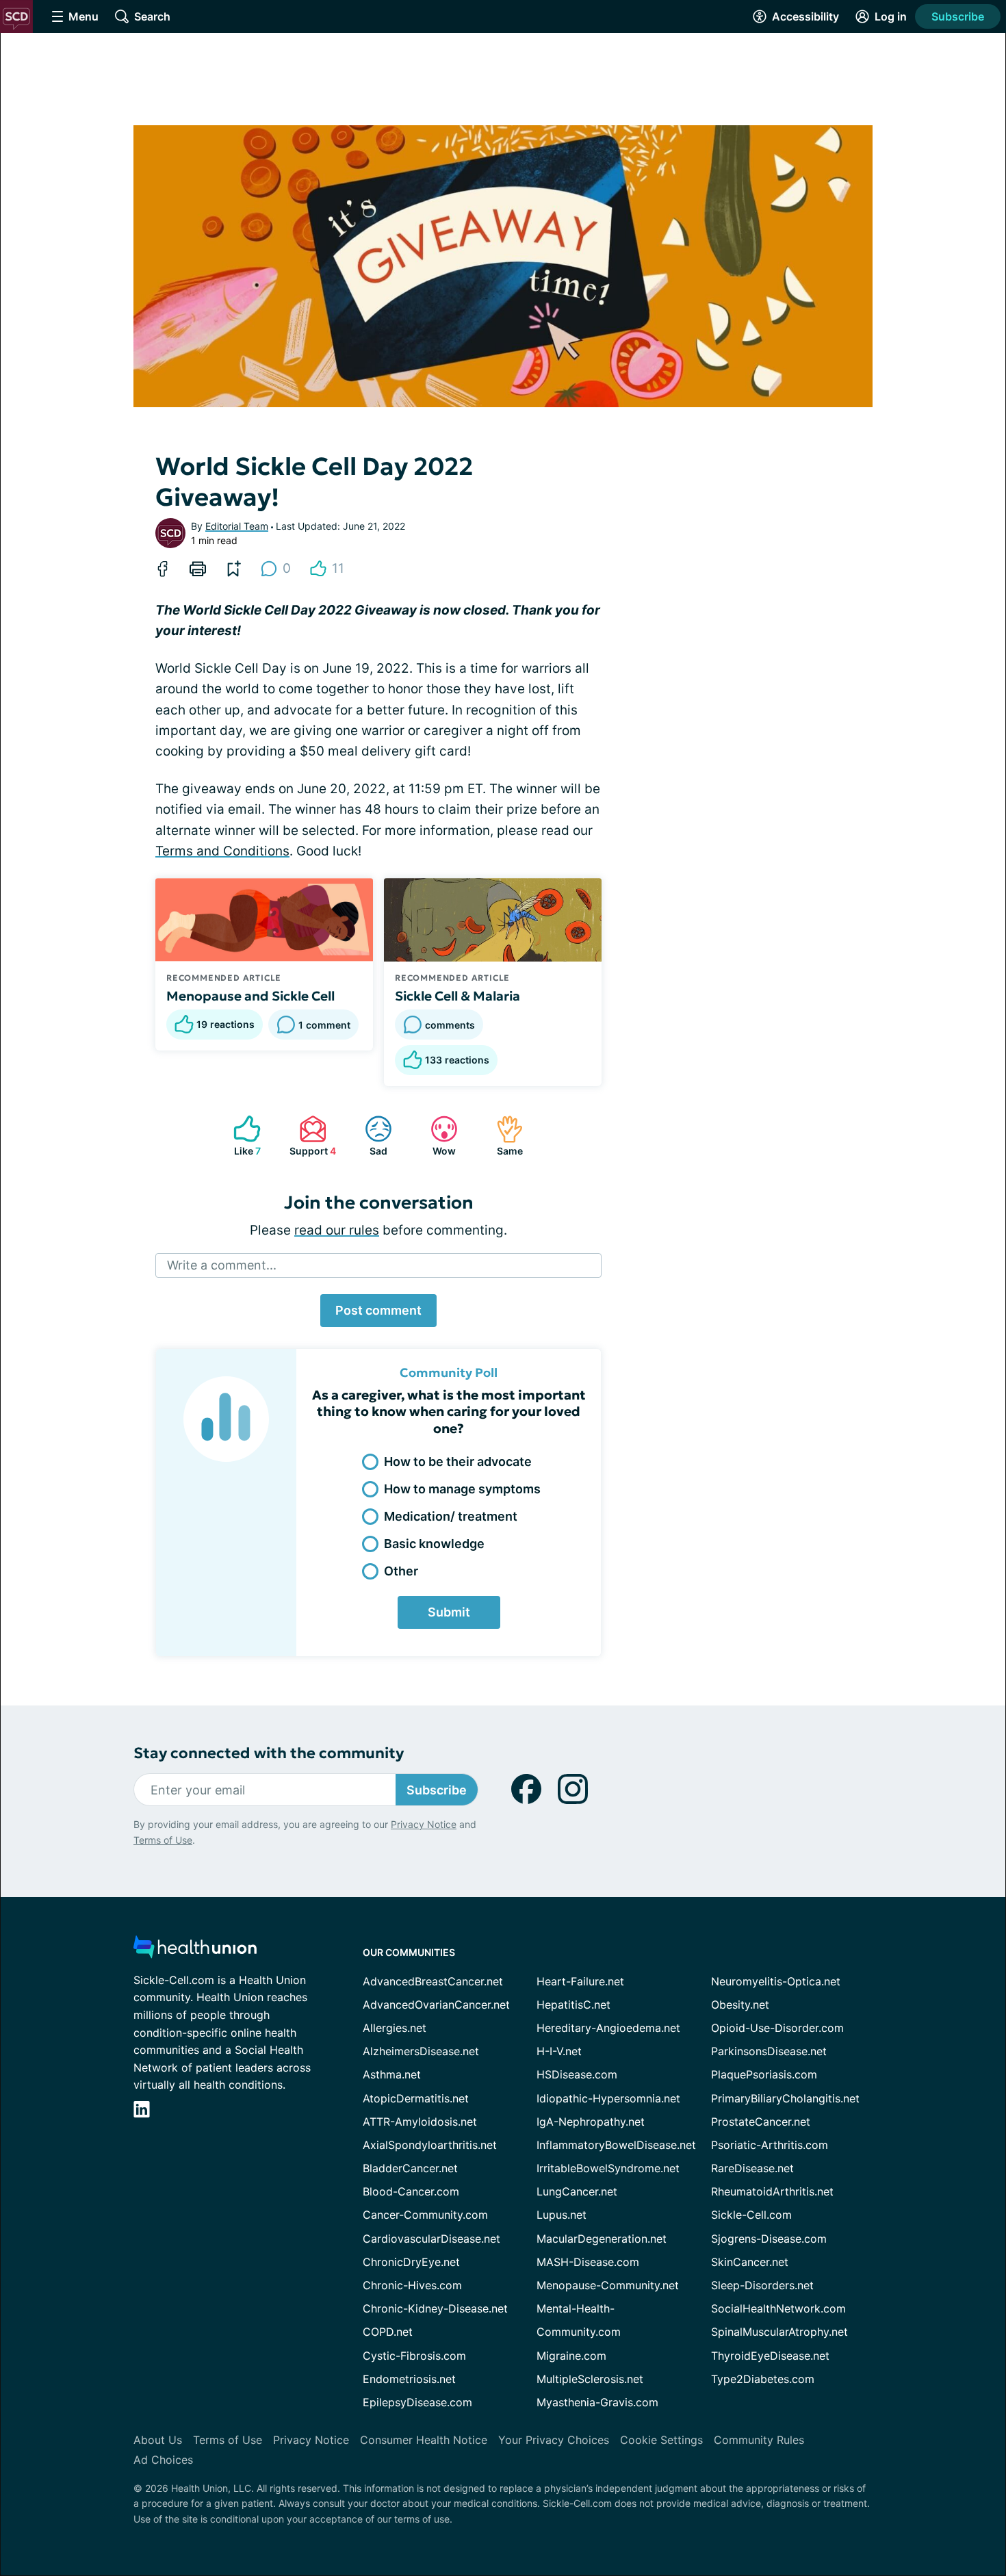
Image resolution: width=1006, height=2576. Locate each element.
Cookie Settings (661, 2440)
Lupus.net (562, 2215)
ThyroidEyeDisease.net (770, 2356)
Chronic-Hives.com (412, 2285)
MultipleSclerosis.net (590, 2379)
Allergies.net (395, 2028)
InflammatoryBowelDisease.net (616, 2145)
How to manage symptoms (462, 1489)
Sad (369, 1136)
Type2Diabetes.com (763, 2379)
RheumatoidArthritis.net (772, 2191)
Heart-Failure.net (580, 1981)
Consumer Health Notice (424, 2440)
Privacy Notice (424, 1824)
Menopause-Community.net (608, 2285)
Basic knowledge (434, 1544)
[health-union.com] (195, 1951)
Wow (436, 1136)
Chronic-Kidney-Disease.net (435, 2308)
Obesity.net (740, 2005)
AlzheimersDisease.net (421, 2051)
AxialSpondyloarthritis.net (430, 2145)
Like (240, 1136)
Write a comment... (222, 1265)
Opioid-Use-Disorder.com (777, 2028)
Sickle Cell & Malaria (457, 996)
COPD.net (388, 2332)
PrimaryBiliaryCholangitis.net (785, 2098)
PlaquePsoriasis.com (764, 2074)
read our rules (337, 1230)
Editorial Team (237, 526)
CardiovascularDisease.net (431, 2239)
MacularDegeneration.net (602, 2239)
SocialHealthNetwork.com (778, 2308)
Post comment (378, 1310)
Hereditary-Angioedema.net (608, 2028)
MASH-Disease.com (588, 2262)
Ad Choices (163, 2460)
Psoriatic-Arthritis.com (770, 2145)
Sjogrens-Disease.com (769, 2239)
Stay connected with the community (269, 1753)
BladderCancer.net (410, 2168)
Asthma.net (392, 2074)
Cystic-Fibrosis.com (414, 2356)
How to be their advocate (458, 1461)
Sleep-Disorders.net (762, 2285)
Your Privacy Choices (554, 2440)
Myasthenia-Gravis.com (597, 2402)
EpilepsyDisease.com (417, 2402)
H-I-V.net (559, 2051)
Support (311, 1136)
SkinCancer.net (750, 2262)
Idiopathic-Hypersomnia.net (608, 2098)
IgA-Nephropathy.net (591, 2122)
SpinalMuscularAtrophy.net (779, 2332)
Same (503, 1136)
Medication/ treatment (451, 1516)
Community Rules (759, 2440)
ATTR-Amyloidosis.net (420, 2122)
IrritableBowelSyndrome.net (608, 2168)
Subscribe (958, 16)
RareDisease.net (752, 2168)
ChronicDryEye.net (411, 2262)
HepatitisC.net (573, 2005)
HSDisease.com (577, 2074)
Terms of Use (163, 1840)
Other (401, 1571)
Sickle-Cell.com (751, 2215)
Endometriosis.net (409, 2379)
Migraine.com (571, 2356)
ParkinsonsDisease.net (769, 2051)
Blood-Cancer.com (411, 2191)
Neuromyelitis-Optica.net (776, 1981)
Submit (449, 1612)
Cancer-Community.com (425, 2215)
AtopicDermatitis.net (416, 2098)
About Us (158, 2440)
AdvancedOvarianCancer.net (436, 2005)
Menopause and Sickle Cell (250, 996)
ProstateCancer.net (761, 2122)
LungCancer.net (577, 2191)
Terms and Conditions (222, 851)
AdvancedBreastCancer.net (433, 1981)
